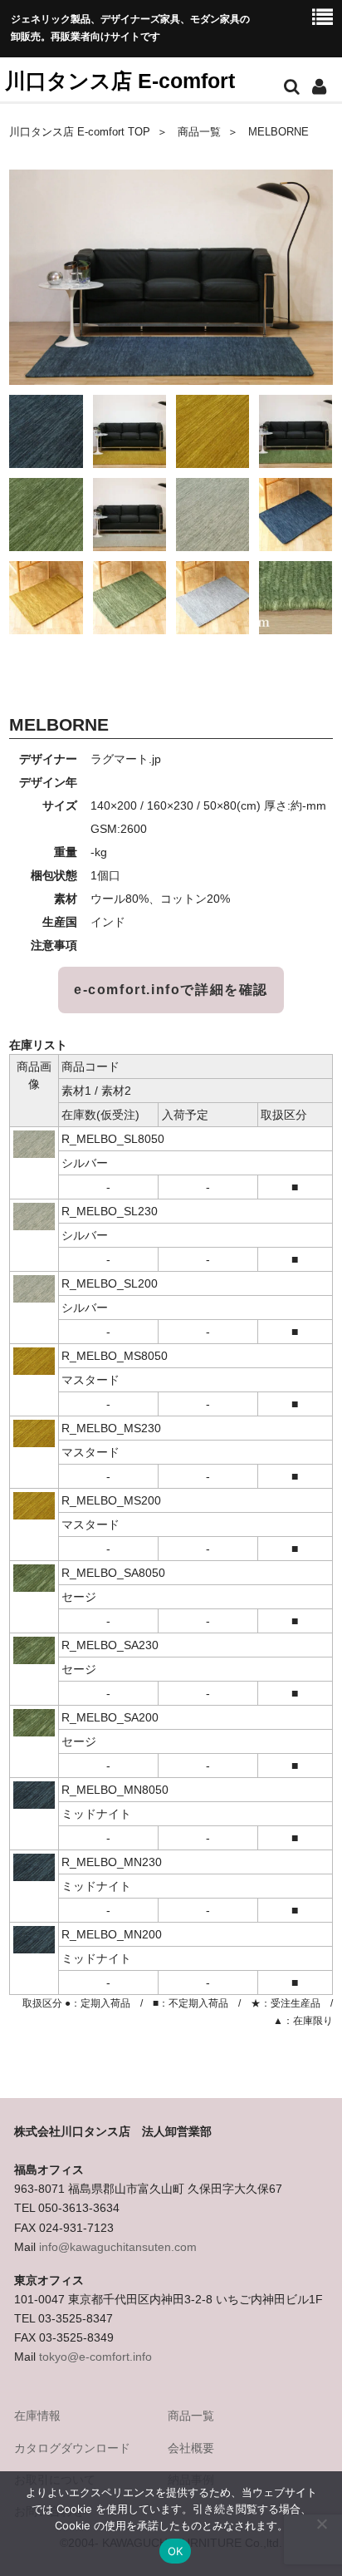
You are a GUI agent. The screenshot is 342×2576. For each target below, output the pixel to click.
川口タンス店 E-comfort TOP (80, 132)
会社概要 (191, 2448)
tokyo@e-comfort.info (95, 2357)
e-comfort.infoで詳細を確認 (171, 990)
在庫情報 (37, 2416)
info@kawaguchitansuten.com (118, 2247)
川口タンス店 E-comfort (120, 81)
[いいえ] (321, 2524)
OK (176, 2551)
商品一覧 (199, 132)
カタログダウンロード (72, 2448)
